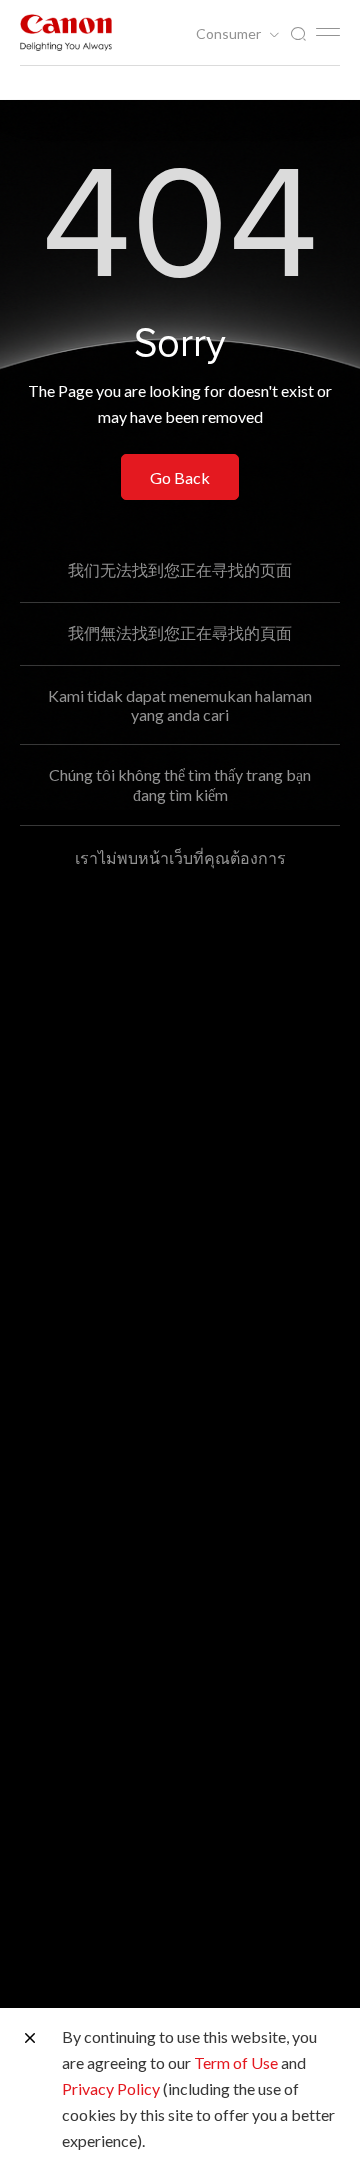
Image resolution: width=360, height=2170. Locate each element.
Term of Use (236, 2062)
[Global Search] (298, 34)
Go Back (180, 477)
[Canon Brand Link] (66, 32)
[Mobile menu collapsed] (328, 32)
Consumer (230, 34)
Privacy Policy (111, 2088)
